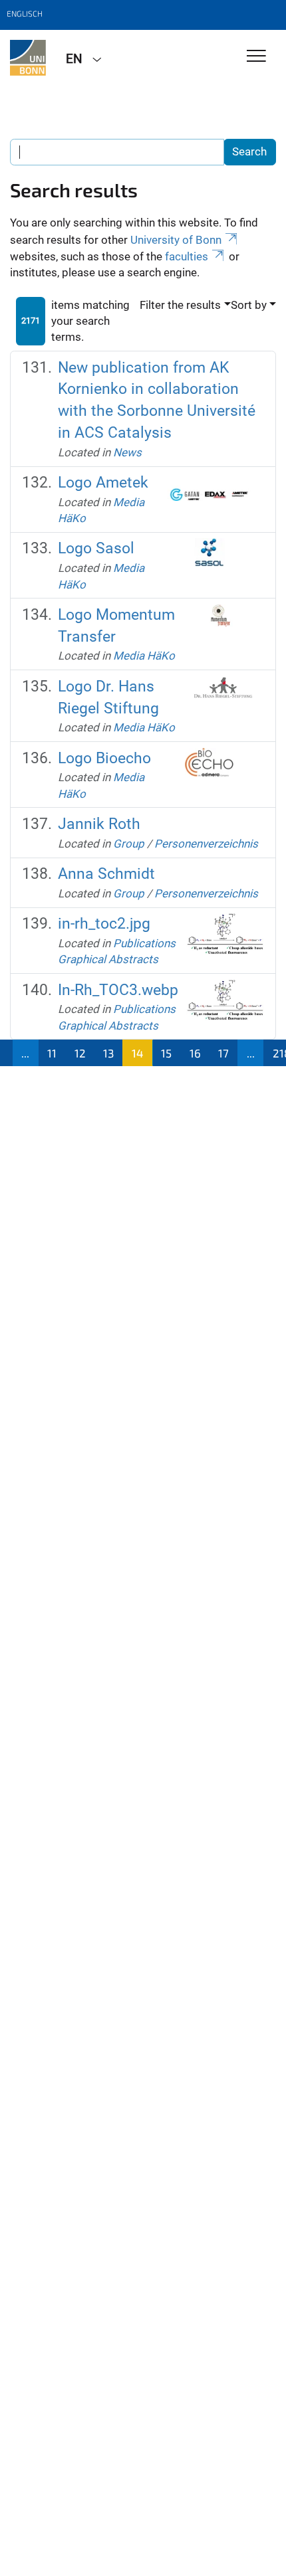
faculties (187, 256)
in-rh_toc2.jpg (104, 924)
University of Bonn (176, 240)
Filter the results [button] (180, 305)
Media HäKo (144, 656)
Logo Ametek (103, 483)
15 (166, 1053)
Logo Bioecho (104, 758)
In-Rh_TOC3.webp (118, 990)
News (127, 452)
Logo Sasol (96, 548)
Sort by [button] (249, 305)
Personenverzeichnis (206, 844)
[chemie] (28, 58)
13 (108, 1053)
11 (52, 1053)
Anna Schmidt (106, 874)
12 (80, 1053)
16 (195, 1053)
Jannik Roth (99, 824)
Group (129, 844)
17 (223, 1053)
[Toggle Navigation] (256, 57)
